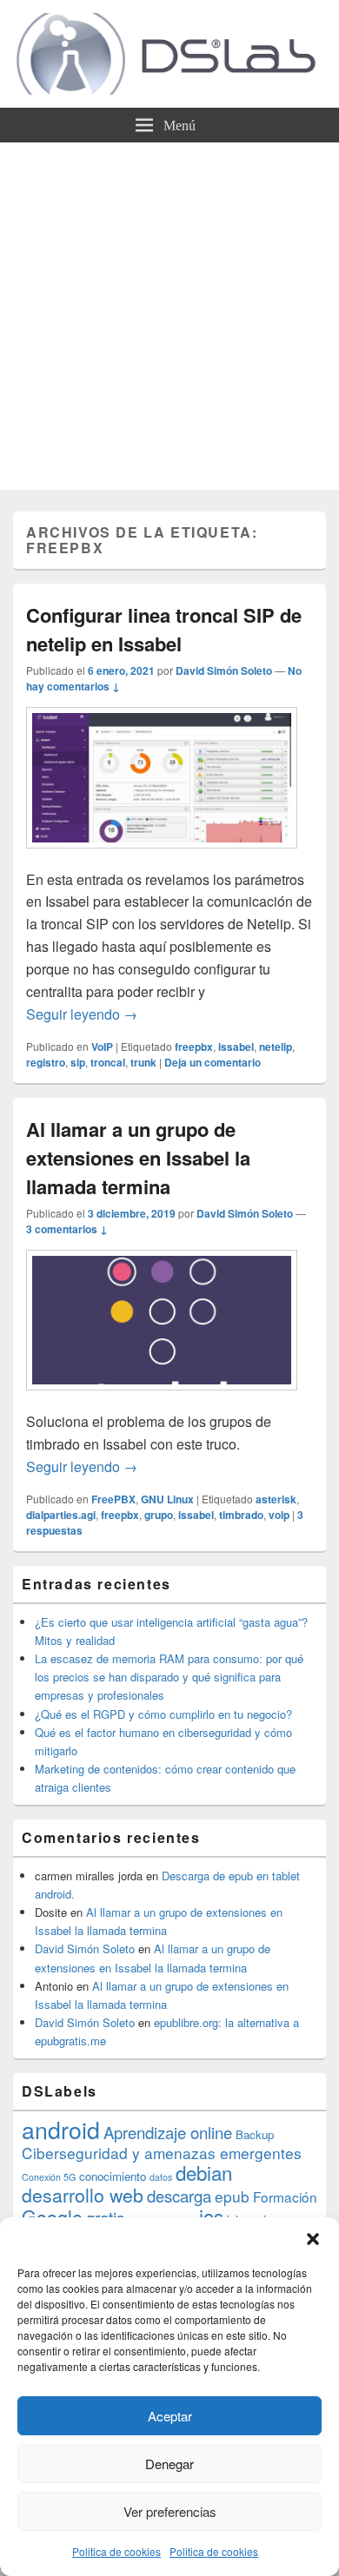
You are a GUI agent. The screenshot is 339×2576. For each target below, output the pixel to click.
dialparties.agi (61, 1515)
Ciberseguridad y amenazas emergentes (162, 2153)
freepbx (194, 1047)
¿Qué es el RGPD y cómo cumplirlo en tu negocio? (163, 1714)
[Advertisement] (169, 320)
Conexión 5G (49, 2177)
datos (161, 2177)
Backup (255, 2134)
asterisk (276, 1499)
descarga (179, 2196)
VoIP (102, 1047)
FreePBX (113, 1499)
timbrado (241, 1515)
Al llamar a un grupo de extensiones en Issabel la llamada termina (138, 1158)
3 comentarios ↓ (67, 1229)
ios (211, 2216)
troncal (108, 1062)
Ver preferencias (170, 2511)
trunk (143, 1062)
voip (279, 1515)
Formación (285, 2196)
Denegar (169, 2464)
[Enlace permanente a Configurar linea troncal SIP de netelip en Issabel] (162, 857)
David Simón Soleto (224, 670)
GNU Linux (167, 1499)
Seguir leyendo (82, 1014)
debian (204, 2172)
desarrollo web (83, 2195)
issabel (236, 1047)
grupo (159, 1515)
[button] (313, 2239)
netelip (276, 1047)
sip (78, 1062)
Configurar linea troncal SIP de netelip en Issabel (164, 629)
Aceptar (170, 2416)
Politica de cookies (116, 2551)
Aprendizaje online (168, 2132)
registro (46, 1062)
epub (232, 2196)
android (61, 2129)
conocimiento (113, 2176)
